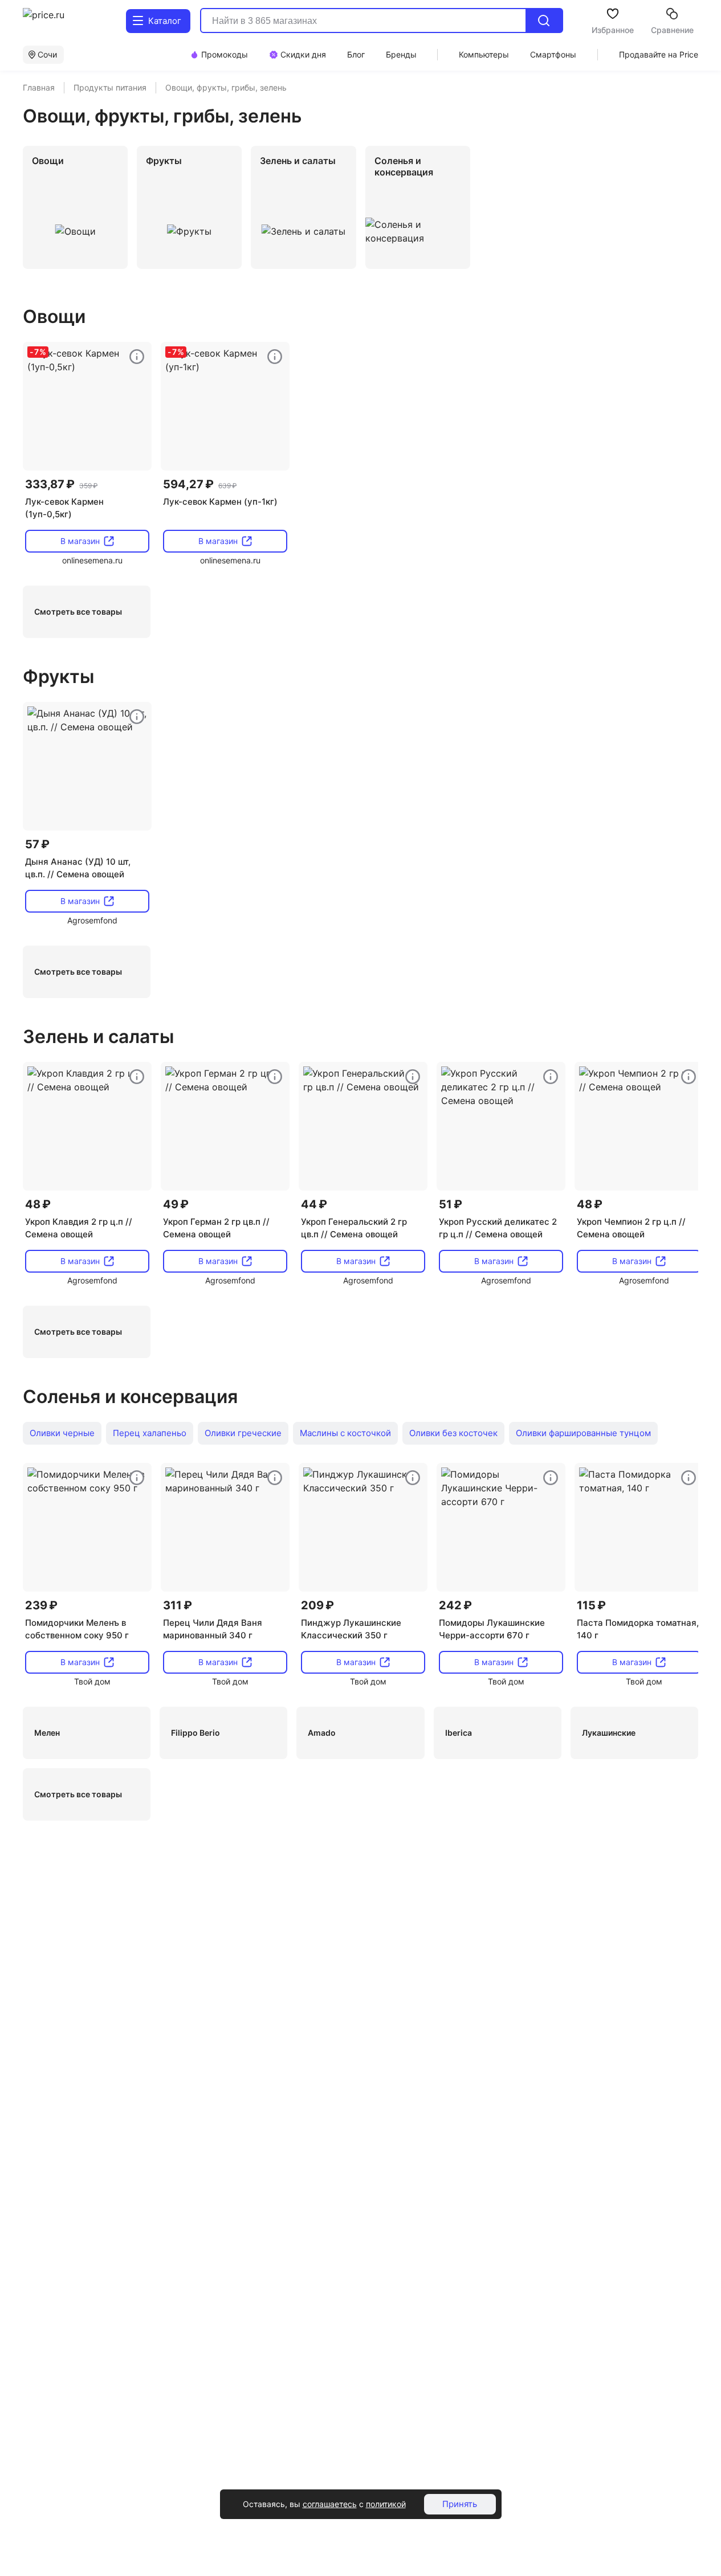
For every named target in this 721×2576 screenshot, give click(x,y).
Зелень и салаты (98, 1036)
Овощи (54, 316)
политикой (386, 2504)
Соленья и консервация (130, 1397)
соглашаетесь (330, 2504)
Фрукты (58, 676)
